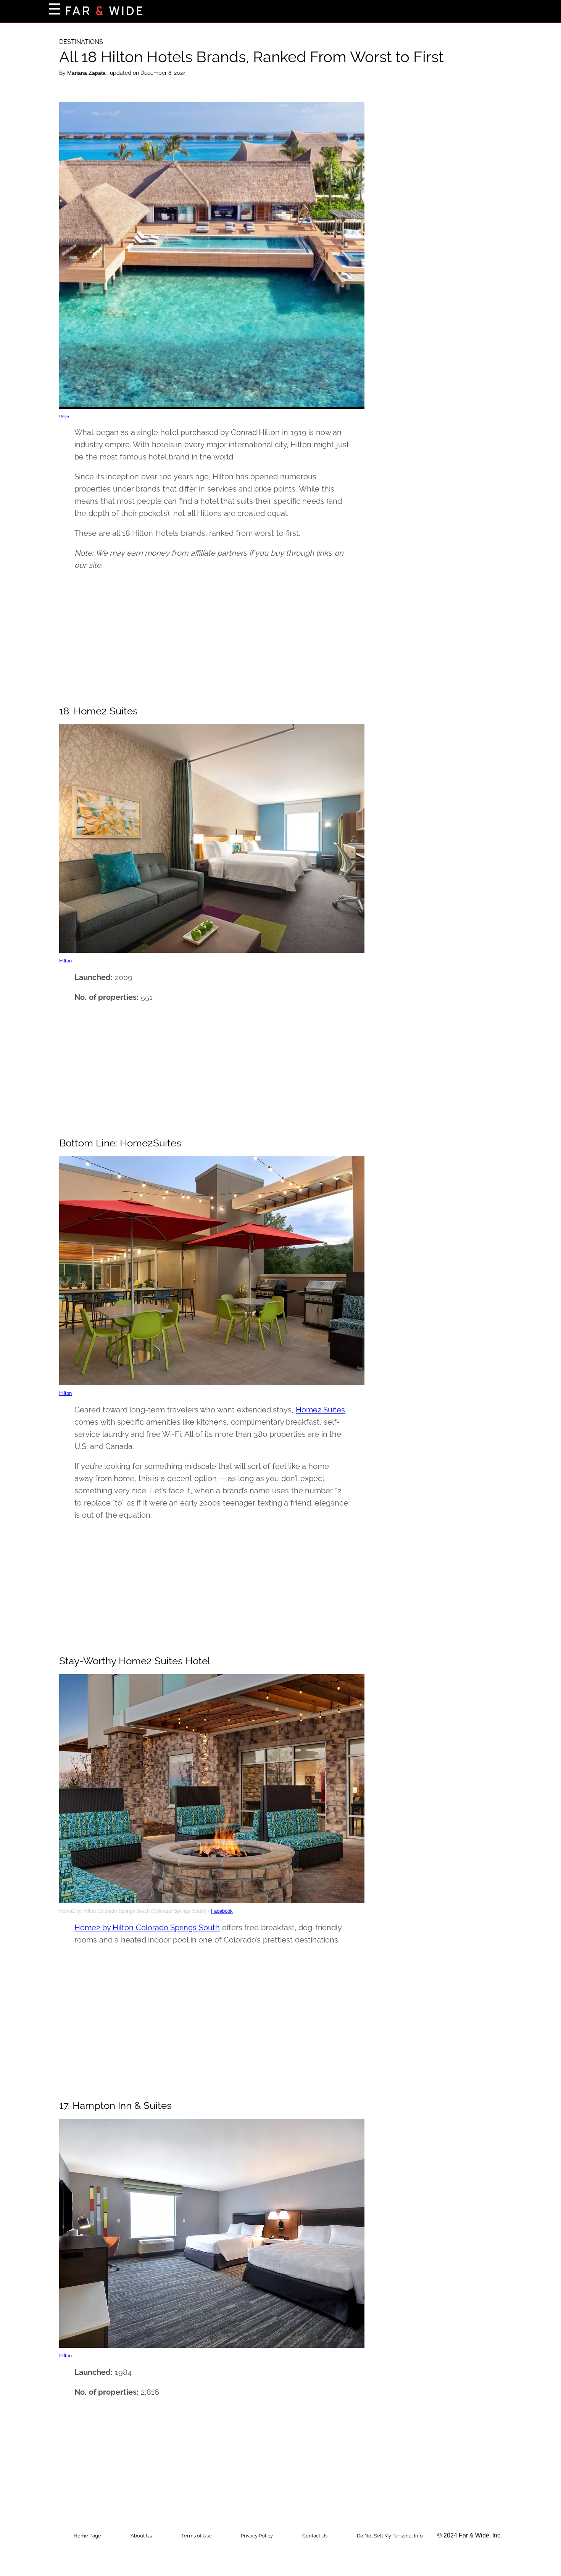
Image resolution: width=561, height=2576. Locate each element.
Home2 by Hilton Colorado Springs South (147, 1928)
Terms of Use (197, 2536)
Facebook (222, 1911)
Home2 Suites (321, 1410)
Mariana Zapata (87, 73)
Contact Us (315, 2536)
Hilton (64, 416)
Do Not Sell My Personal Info (390, 2536)
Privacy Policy (257, 2536)
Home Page (87, 2536)
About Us (141, 2536)
